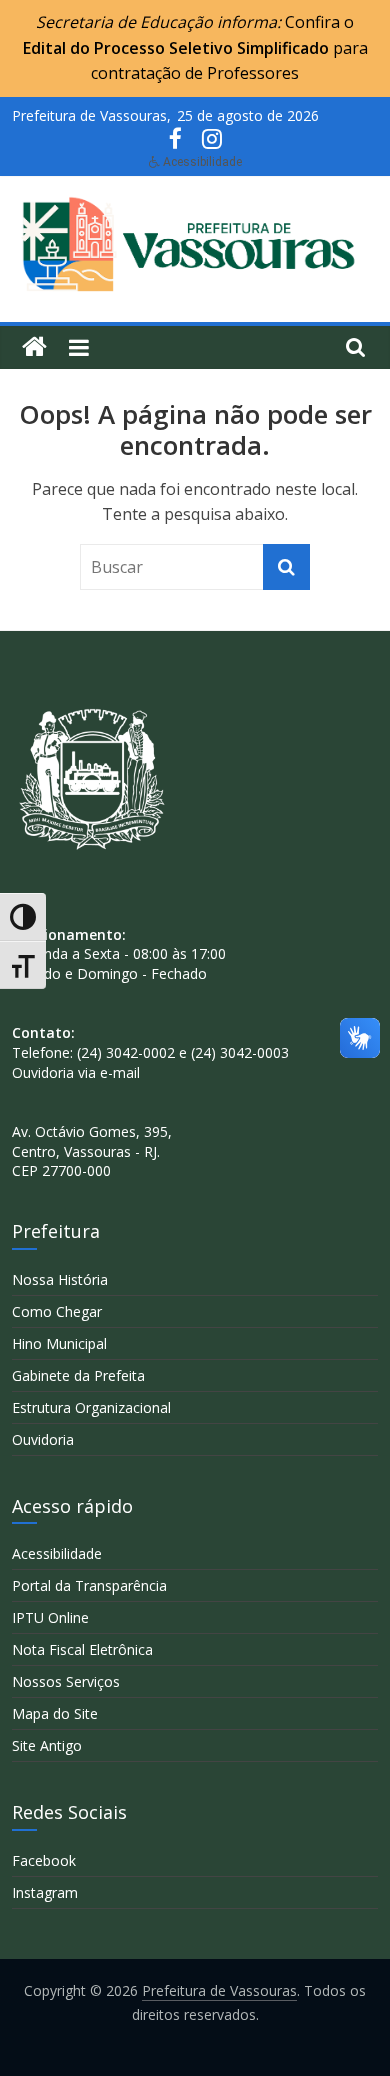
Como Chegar (57, 1311)
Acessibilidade (57, 1553)
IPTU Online (50, 1617)
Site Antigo (47, 1745)
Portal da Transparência (89, 1585)
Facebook (44, 1860)
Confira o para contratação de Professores (195, 47)
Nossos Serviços (66, 1681)
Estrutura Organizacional (91, 1407)
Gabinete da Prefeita (78, 1375)
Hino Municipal (59, 1343)
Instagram (45, 1892)
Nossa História (60, 1279)
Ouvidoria (43, 1439)
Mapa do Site (55, 1713)
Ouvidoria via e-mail (76, 1072)
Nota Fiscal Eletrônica (82, 1649)
